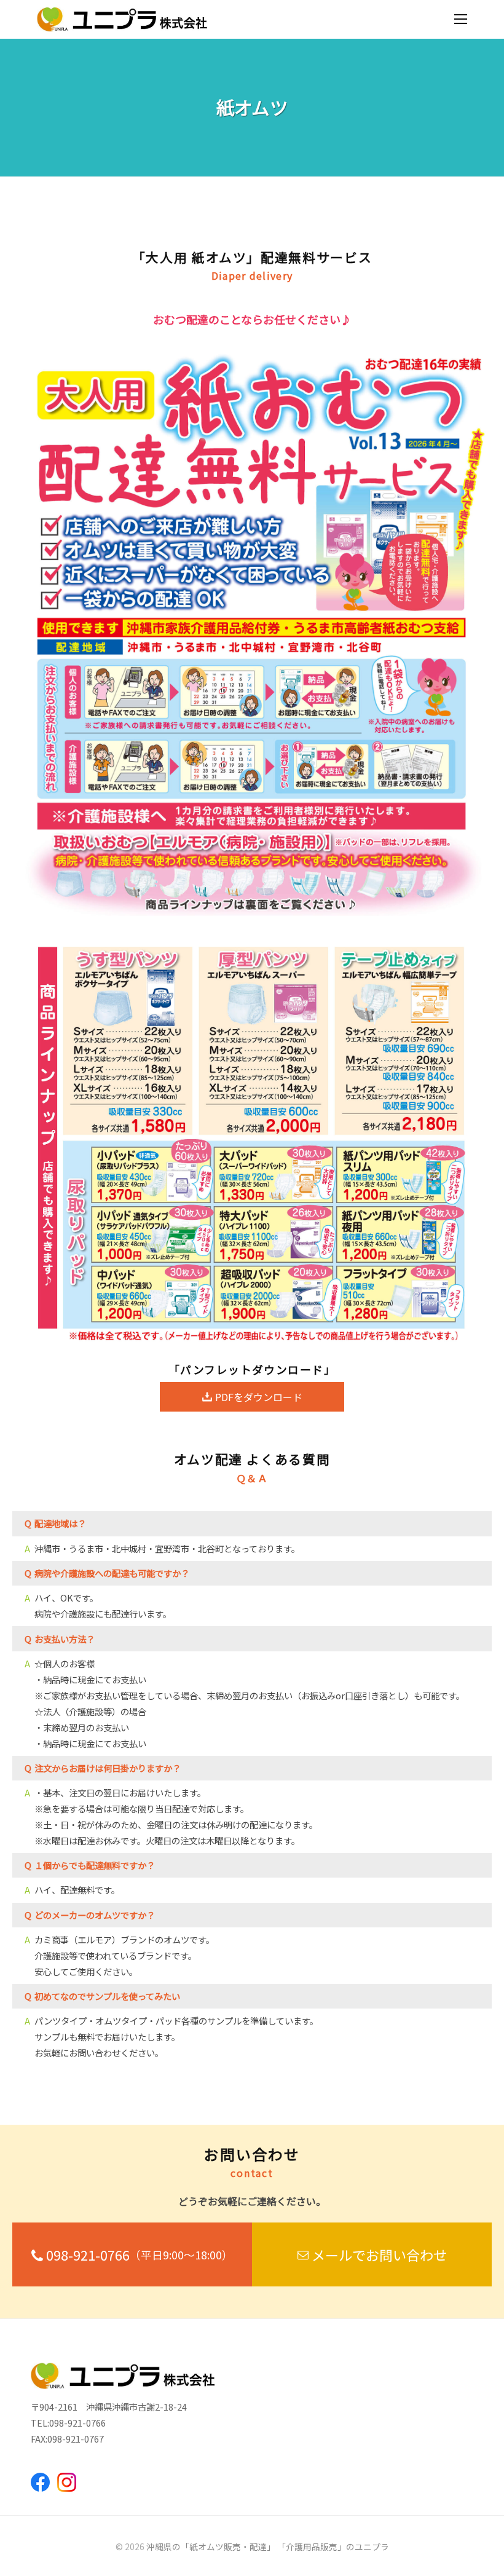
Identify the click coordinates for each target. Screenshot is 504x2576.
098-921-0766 (140, 2254)
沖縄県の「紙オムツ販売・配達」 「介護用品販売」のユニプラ (268, 2546)
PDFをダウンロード (259, 1397)
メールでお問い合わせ (379, 2254)
